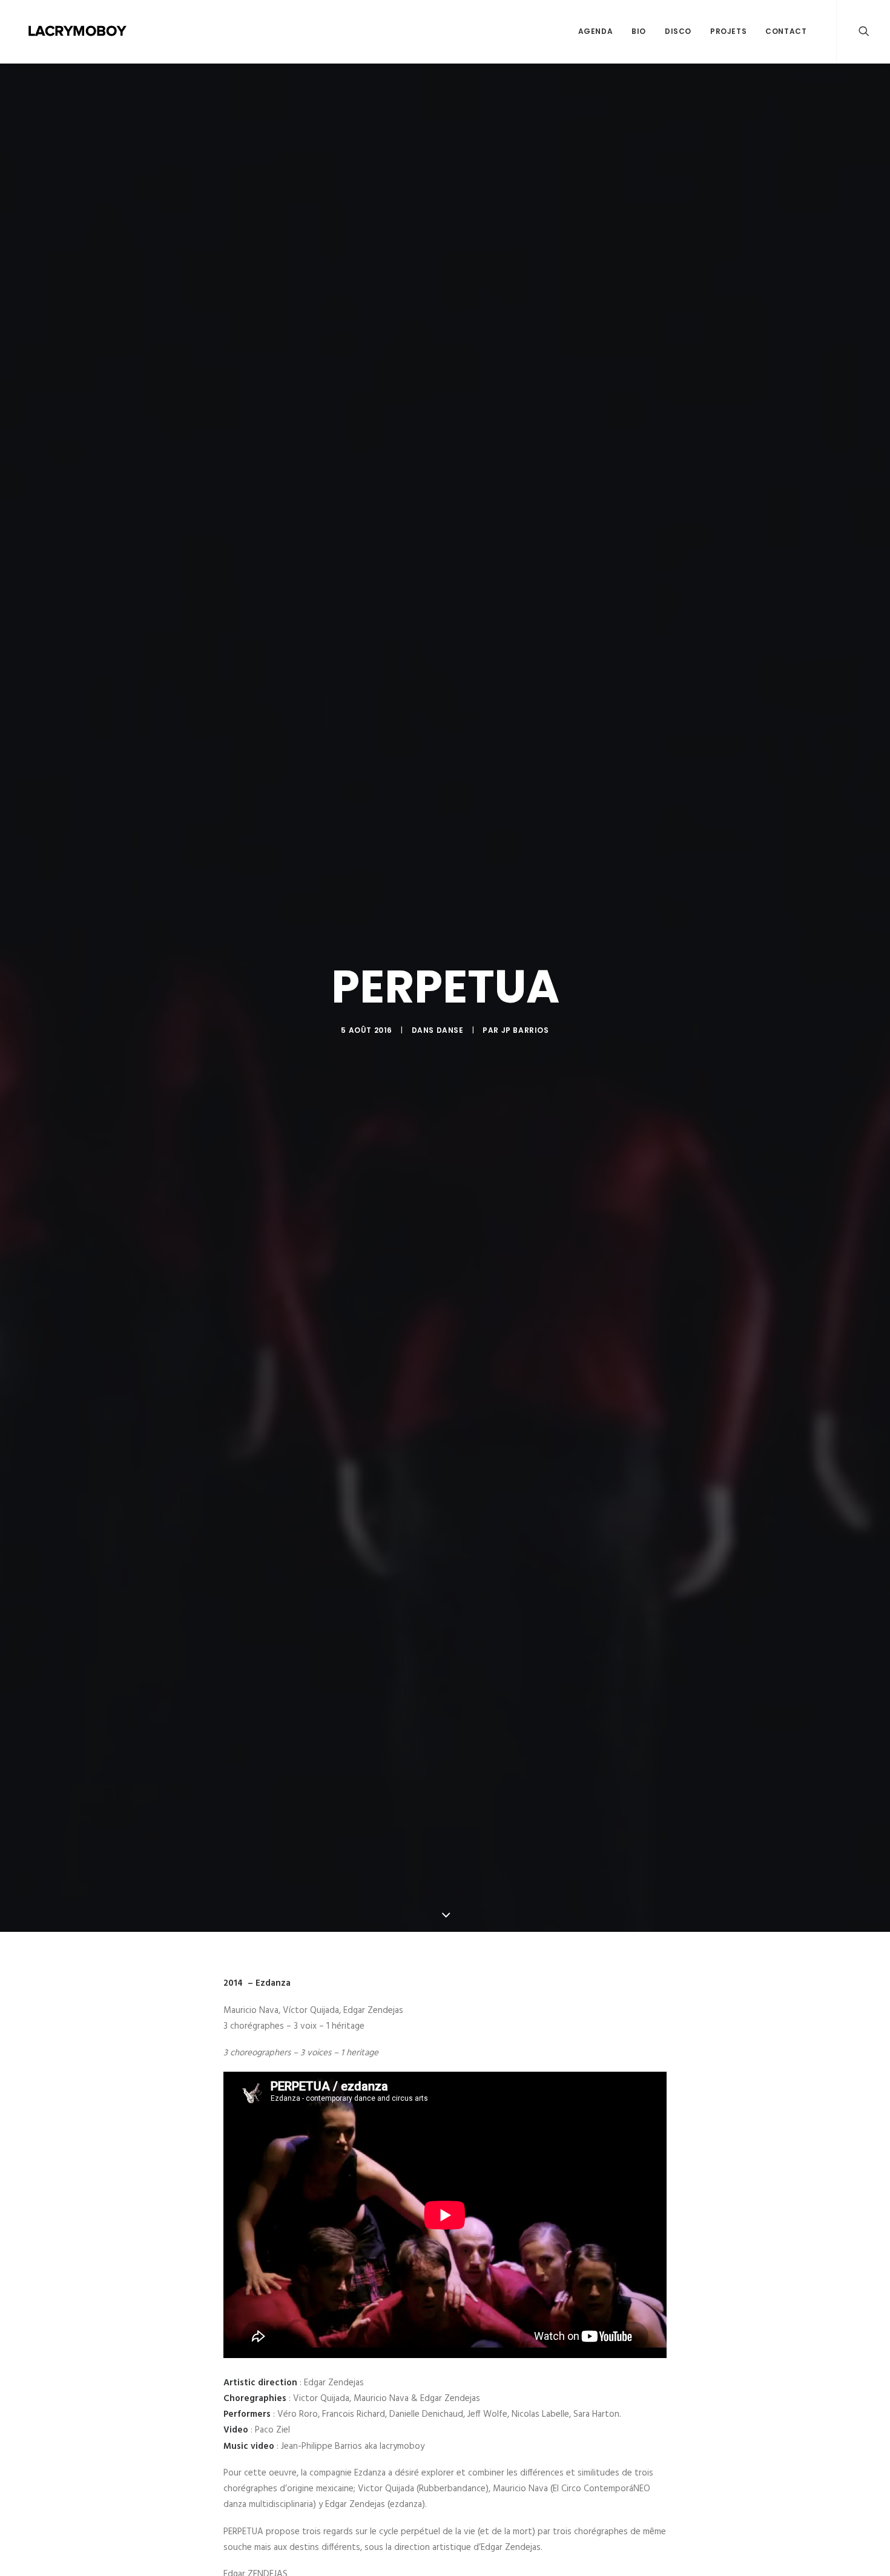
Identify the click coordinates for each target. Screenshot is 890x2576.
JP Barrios (525, 1030)
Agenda (596, 31)
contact (786, 31)
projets (728, 31)
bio (639, 31)
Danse (450, 1030)
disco (678, 31)
